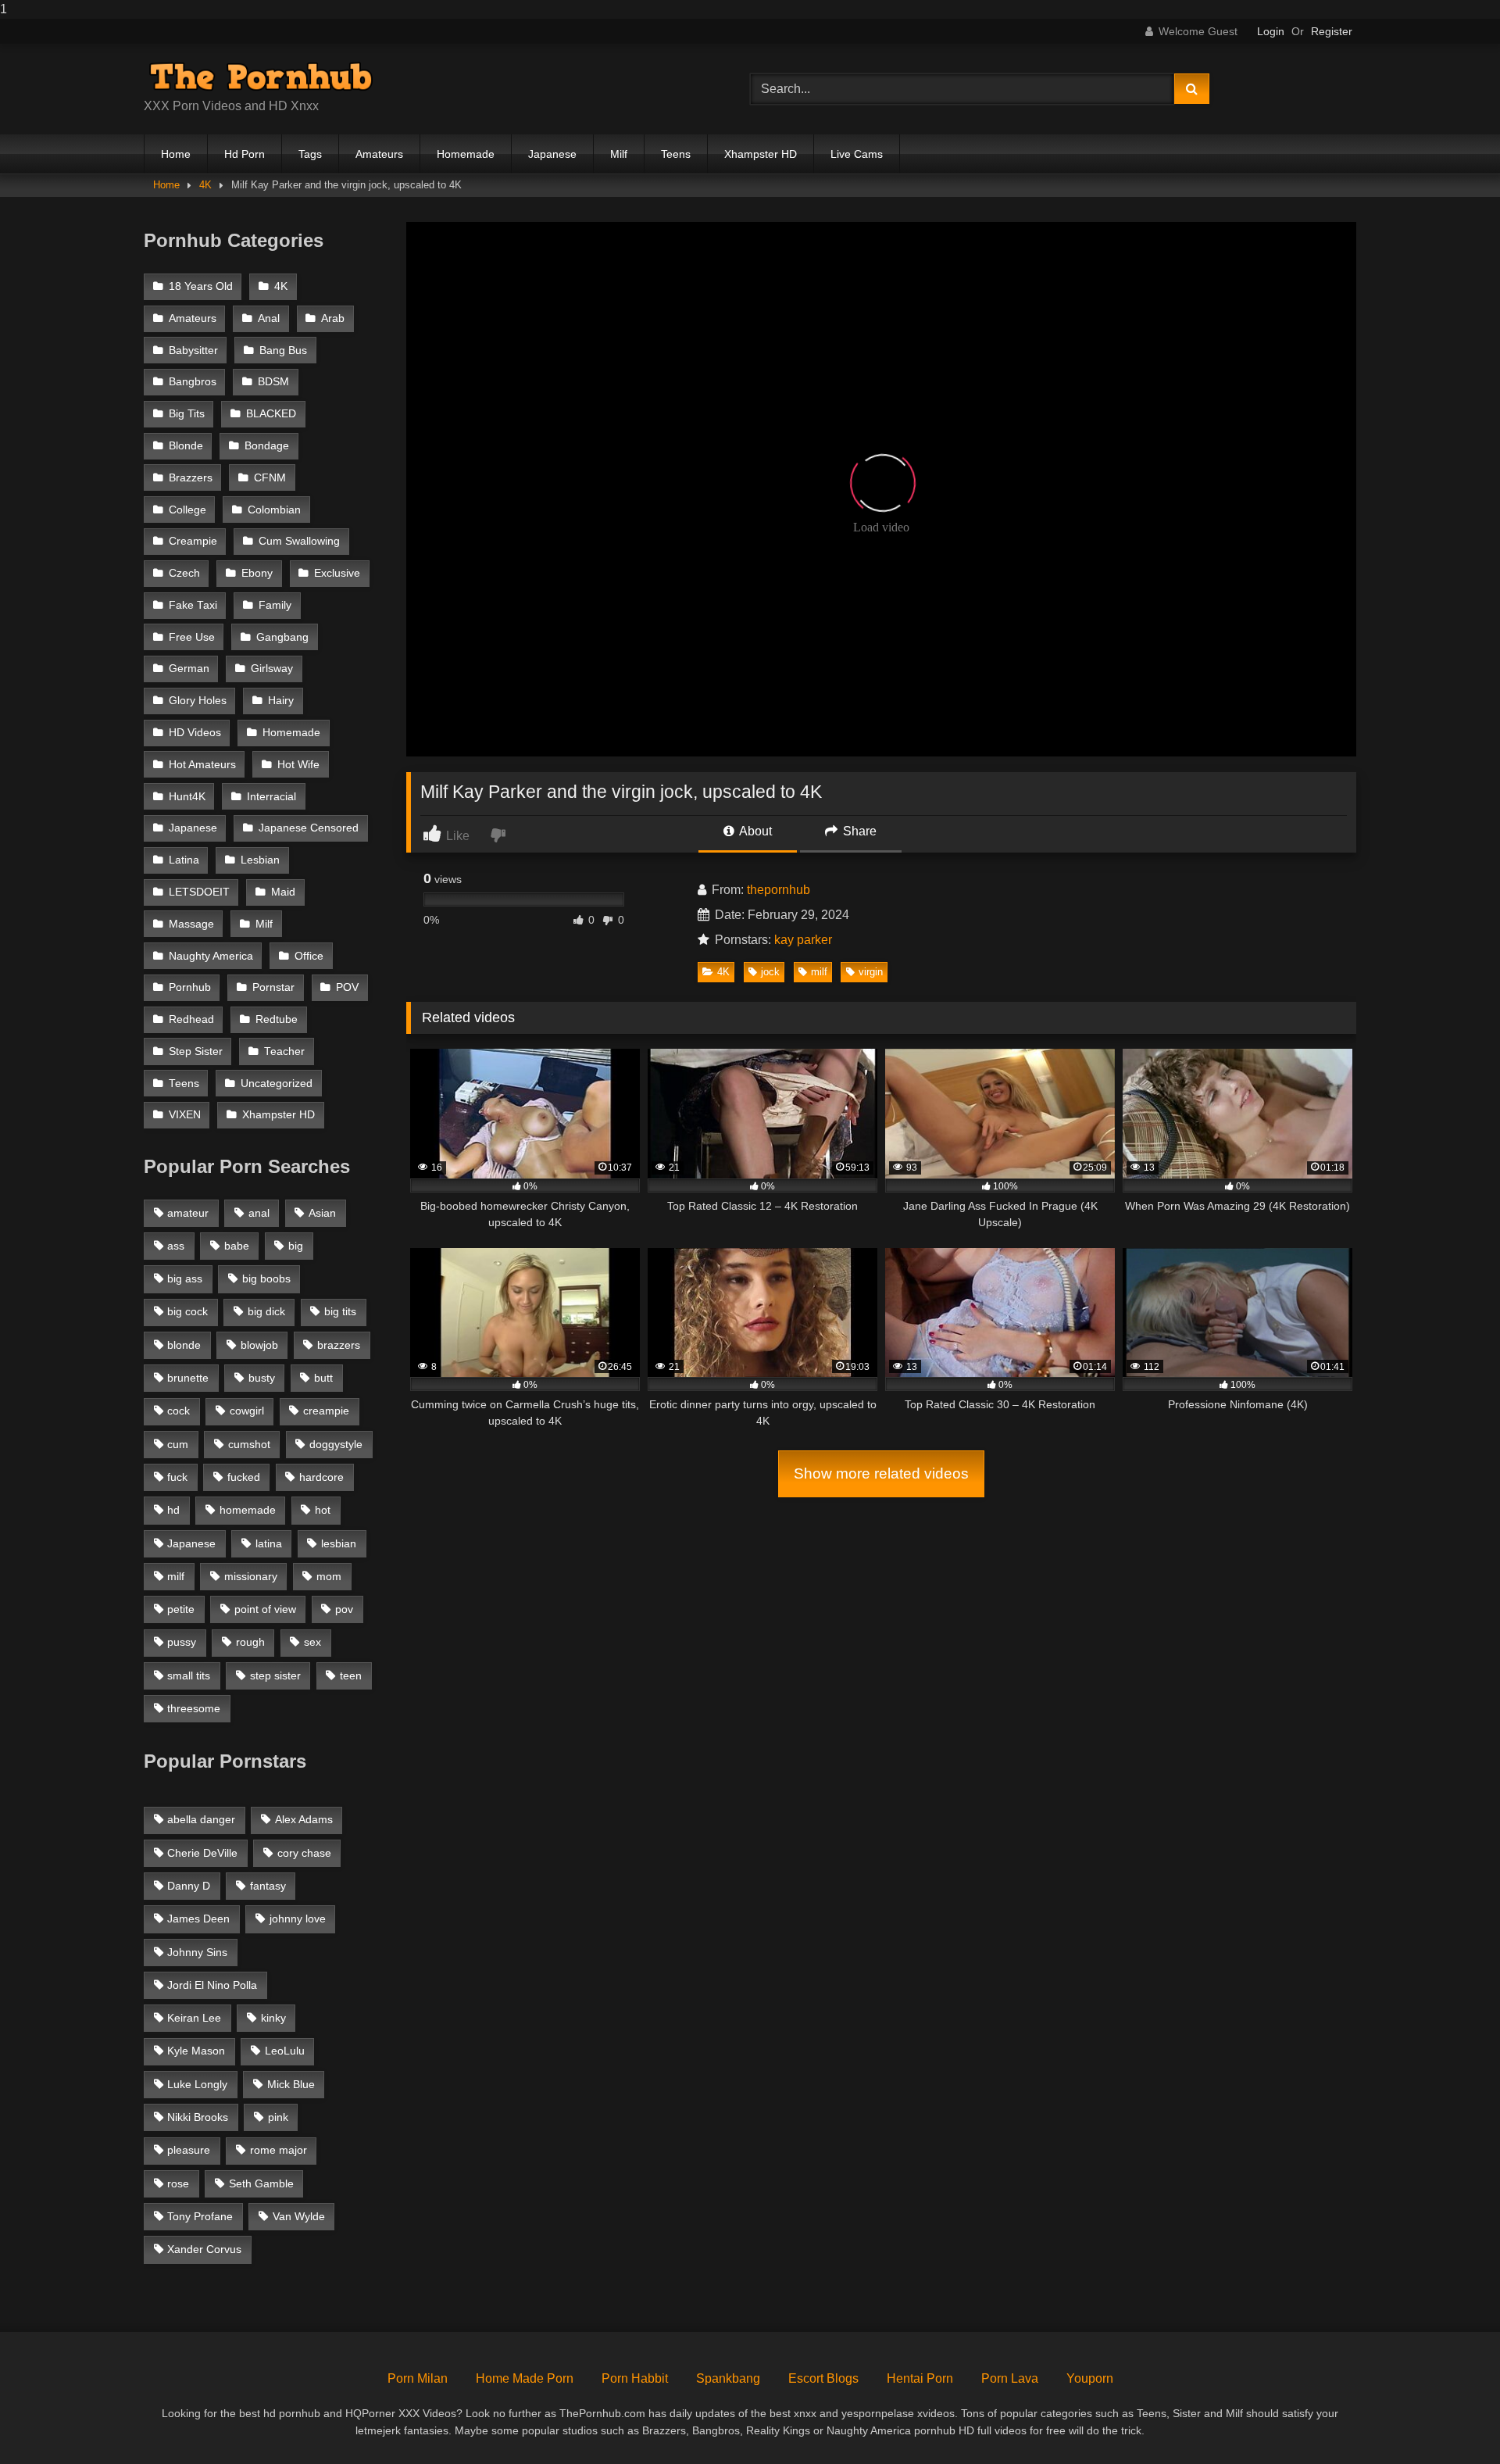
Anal (269, 318)
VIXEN (185, 1115)
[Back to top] (1452, 2421)
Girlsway (272, 669)
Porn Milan (418, 2378)
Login (1271, 31)
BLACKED (271, 414)
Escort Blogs (823, 2378)
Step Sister (196, 1051)
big (296, 1246)
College (187, 510)
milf (819, 972)
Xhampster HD (761, 154)
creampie (326, 1411)
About (754, 831)
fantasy (268, 1886)
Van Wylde (299, 2216)
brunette (188, 1378)
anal (259, 1213)
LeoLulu (285, 2051)
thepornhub (779, 890)
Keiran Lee (194, 2018)
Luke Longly (197, 2084)
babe (237, 1246)
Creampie (193, 541)
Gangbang (282, 637)
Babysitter (193, 350)
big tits (340, 1311)
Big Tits (187, 414)
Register (1332, 31)
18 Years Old (201, 286)
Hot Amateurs (202, 765)
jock (770, 972)
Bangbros (193, 382)
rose (178, 2183)
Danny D (189, 1886)
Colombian (274, 510)
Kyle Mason (196, 2051)
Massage (191, 924)
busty (262, 1378)
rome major (279, 2150)
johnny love (298, 1919)
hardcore (321, 1477)
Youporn (1090, 2378)
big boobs (266, 1278)
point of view (265, 1609)
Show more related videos (881, 1473)
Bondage (267, 446)
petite (181, 1609)
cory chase (304, 1853)
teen (351, 1675)
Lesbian (260, 860)
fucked (244, 1477)
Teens (676, 154)
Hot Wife (298, 765)
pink (278, 2117)
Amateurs (379, 154)
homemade (248, 1510)
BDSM (273, 382)
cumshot (249, 1444)
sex (312, 1642)
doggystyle (336, 1444)
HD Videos (195, 733)
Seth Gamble (261, 2183)
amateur (188, 1213)
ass (176, 1246)
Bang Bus (283, 350)
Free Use (192, 637)
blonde (184, 1345)
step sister (275, 1675)
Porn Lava (1010, 2378)
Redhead (191, 1019)
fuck (177, 1477)
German (189, 669)
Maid (283, 892)
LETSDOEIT (199, 892)
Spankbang (728, 2378)
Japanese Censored (309, 828)
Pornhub (190, 987)
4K (205, 185)
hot (323, 1510)
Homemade (466, 154)
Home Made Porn (525, 2378)
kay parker (803, 940)
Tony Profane (200, 2216)
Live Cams (857, 154)
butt (323, 1378)
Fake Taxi (193, 605)
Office (309, 956)
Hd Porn (245, 154)
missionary (251, 1576)
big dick (266, 1311)
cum (178, 1444)
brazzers (339, 1345)
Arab (333, 318)
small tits (189, 1675)
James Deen (198, 1919)
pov (344, 1609)
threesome (194, 1708)
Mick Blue (291, 2084)
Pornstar (273, 987)
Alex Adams (304, 1819)
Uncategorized (277, 1084)
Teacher (284, 1051)
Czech (184, 573)
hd (173, 1510)
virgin (871, 972)
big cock (187, 1311)
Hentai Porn (920, 2378)
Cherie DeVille (202, 1853)
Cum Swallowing (299, 541)
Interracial (271, 797)
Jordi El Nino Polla (212, 1985)
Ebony (257, 573)
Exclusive (337, 573)
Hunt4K (187, 797)
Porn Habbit (635, 2378)
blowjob (259, 1345)
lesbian (339, 1543)
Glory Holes (198, 701)
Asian (322, 1213)
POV (347, 987)
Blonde (186, 446)
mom (329, 1576)
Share (858, 831)
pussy (182, 1642)
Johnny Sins (197, 1952)
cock (179, 1411)
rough (250, 1642)
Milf (619, 154)
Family (275, 605)
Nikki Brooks (198, 2117)
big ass (185, 1278)
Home (176, 154)
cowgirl (247, 1411)
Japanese (552, 154)
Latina (184, 860)
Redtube (277, 1019)
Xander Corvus (204, 2249)
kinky (273, 2018)
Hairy (281, 701)
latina (269, 1543)
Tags (310, 154)
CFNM (270, 478)
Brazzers (191, 478)
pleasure (189, 2150)
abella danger (201, 1819)
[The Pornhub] (261, 77)
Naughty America (211, 956)
